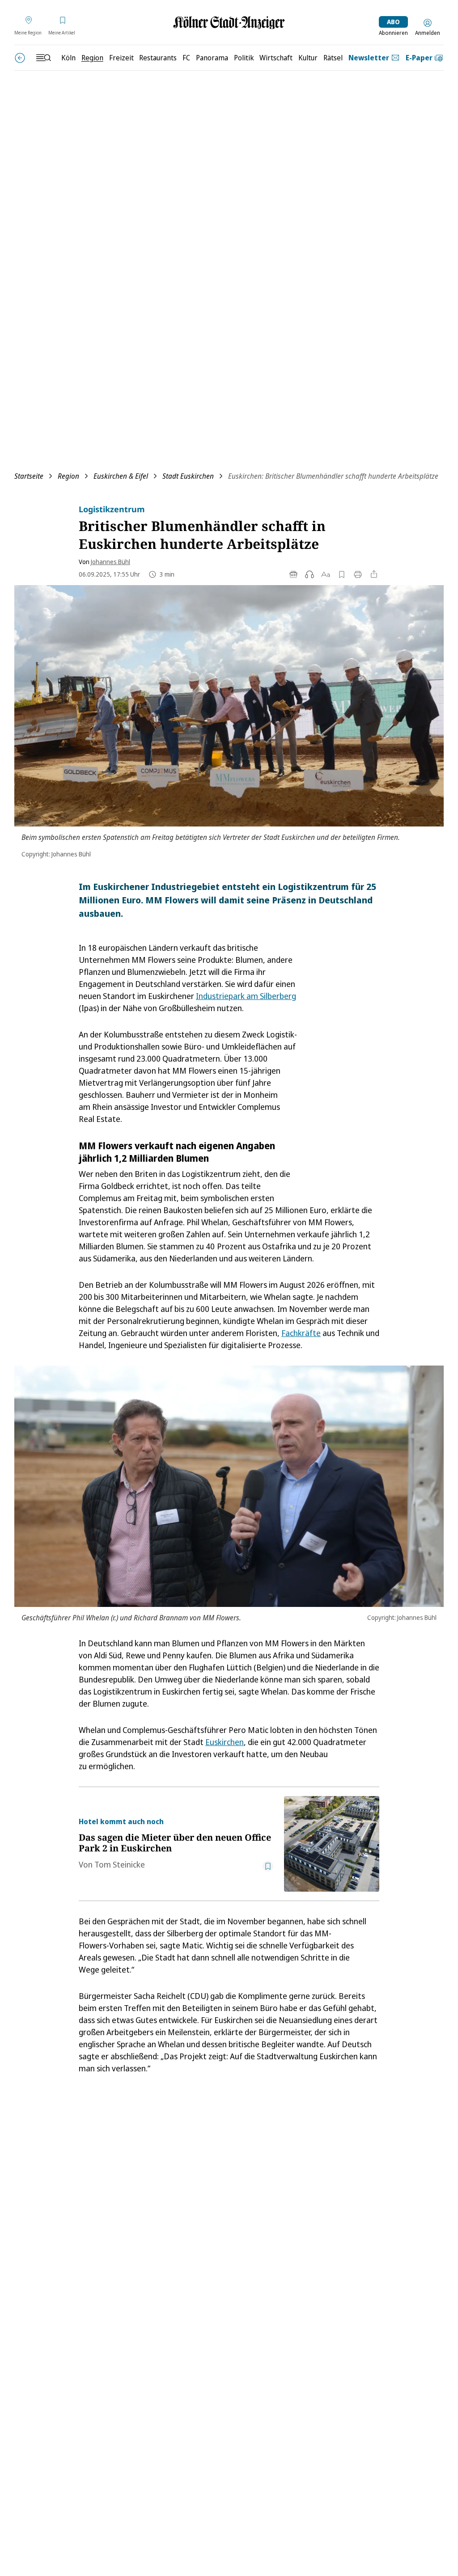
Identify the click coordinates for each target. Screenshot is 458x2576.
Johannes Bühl (110, 562)
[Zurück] (20, 58)
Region (68, 476)
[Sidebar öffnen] (43, 58)
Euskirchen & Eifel (121, 476)
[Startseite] (229, 23)
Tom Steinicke (120, 1864)
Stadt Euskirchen (188, 476)
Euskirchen (225, 1742)
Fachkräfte (301, 1333)
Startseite (29, 476)
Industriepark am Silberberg (246, 996)
